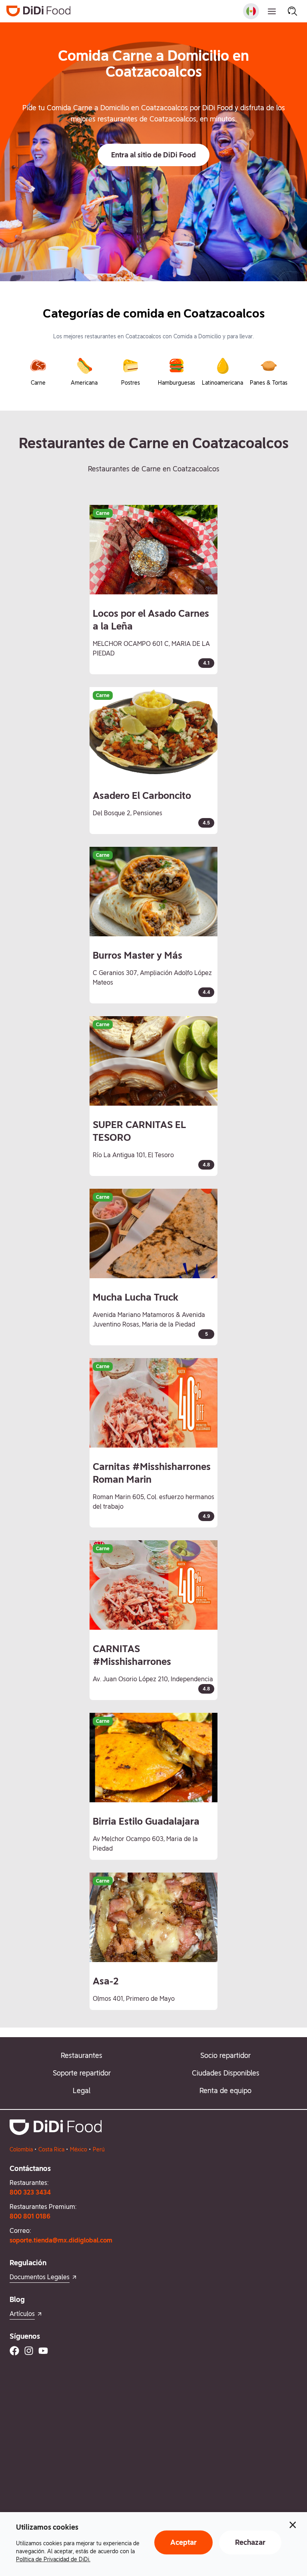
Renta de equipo (225, 2090)
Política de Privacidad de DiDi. (53, 2559)
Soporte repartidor (82, 2073)
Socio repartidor (225, 2055)
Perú (99, 2149)
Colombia (21, 2149)
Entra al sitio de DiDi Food (153, 155)
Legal (82, 2090)
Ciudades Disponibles (226, 2073)
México (79, 2149)
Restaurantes (82, 2055)
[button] (153, 155)
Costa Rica (51, 2149)
